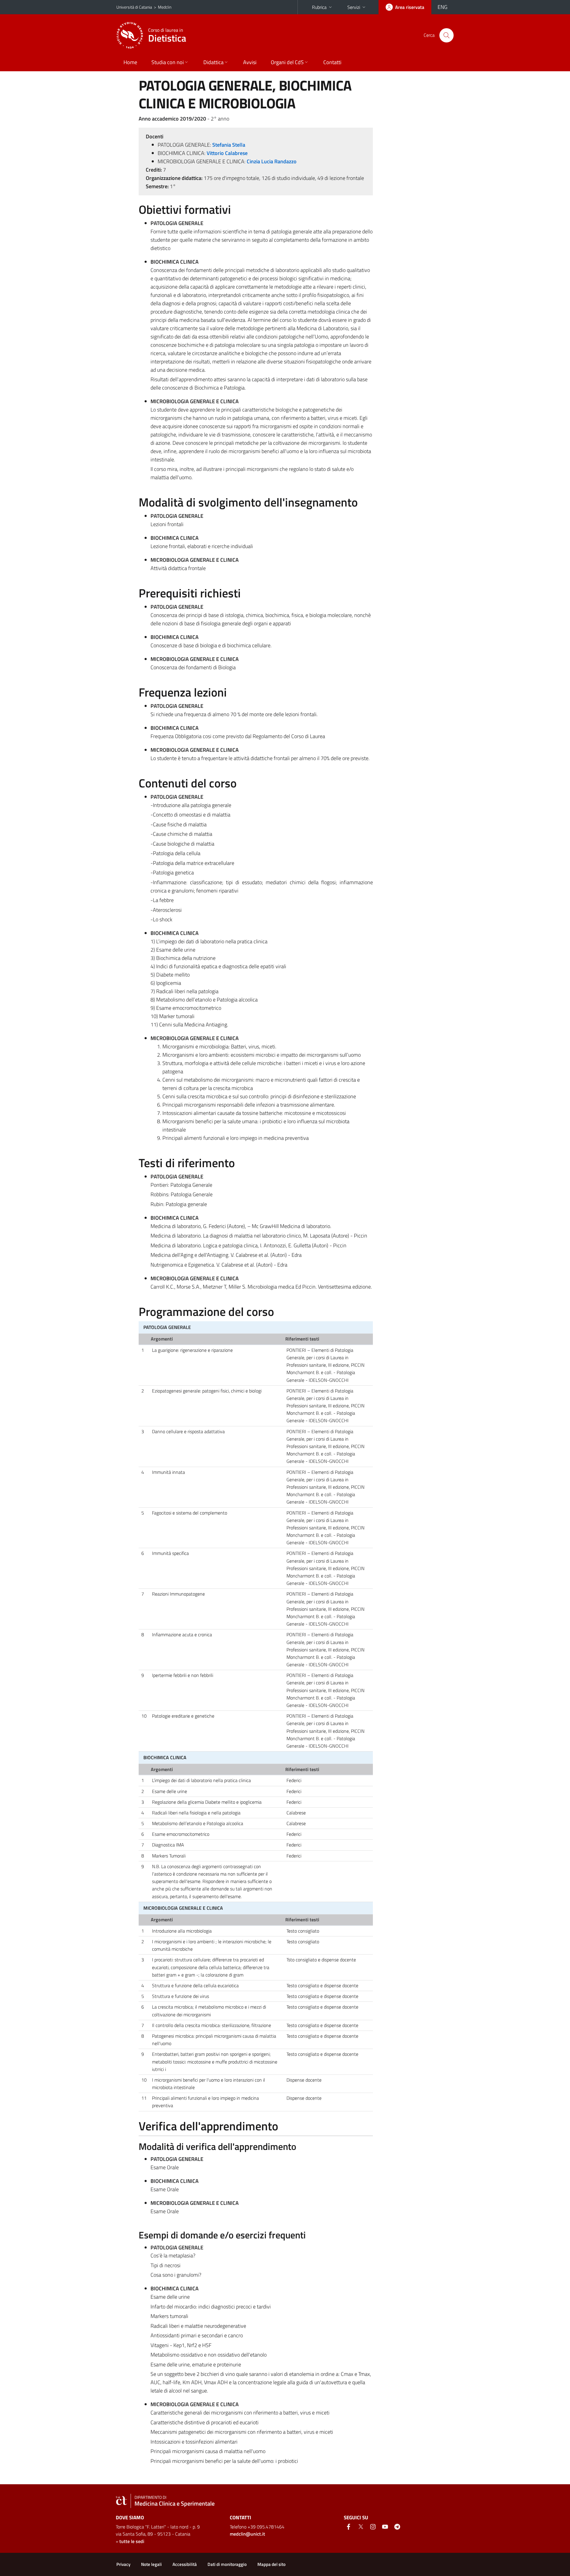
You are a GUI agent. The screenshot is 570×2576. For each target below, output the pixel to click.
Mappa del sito (271, 2564)
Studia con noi (168, 62)
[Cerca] (446, 35)
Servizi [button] (354, 7)
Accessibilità (185, 2564)
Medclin (165, 7)
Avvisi (250, 62)
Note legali (151, 2564)
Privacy (123, 2564)
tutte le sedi (132, 2541)
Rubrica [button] (319, 7)
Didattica (213, 62)
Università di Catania (134, 7)
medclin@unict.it (247, 2534)
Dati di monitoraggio (227, 2564)
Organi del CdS (287, 62)
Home (130, 62)
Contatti (332, 62)
